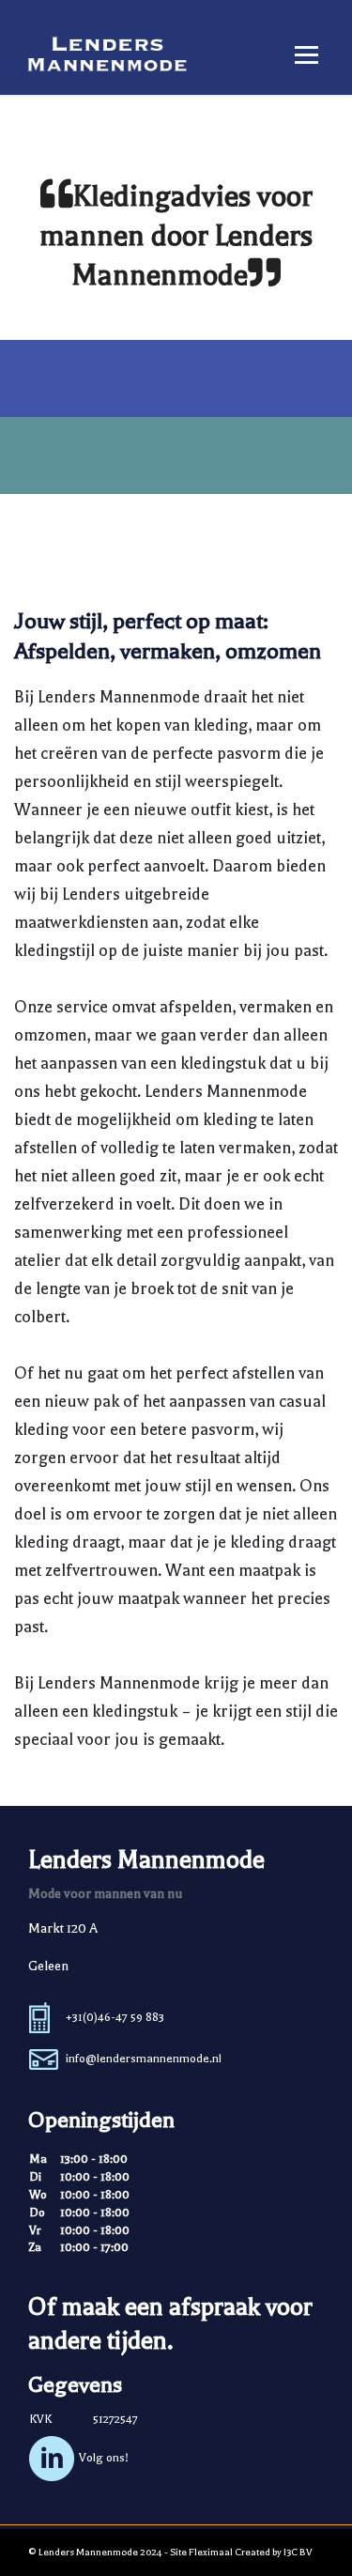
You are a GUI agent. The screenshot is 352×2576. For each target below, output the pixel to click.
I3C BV (298, 2552)
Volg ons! (104, 2458)
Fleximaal (211, 2552)
